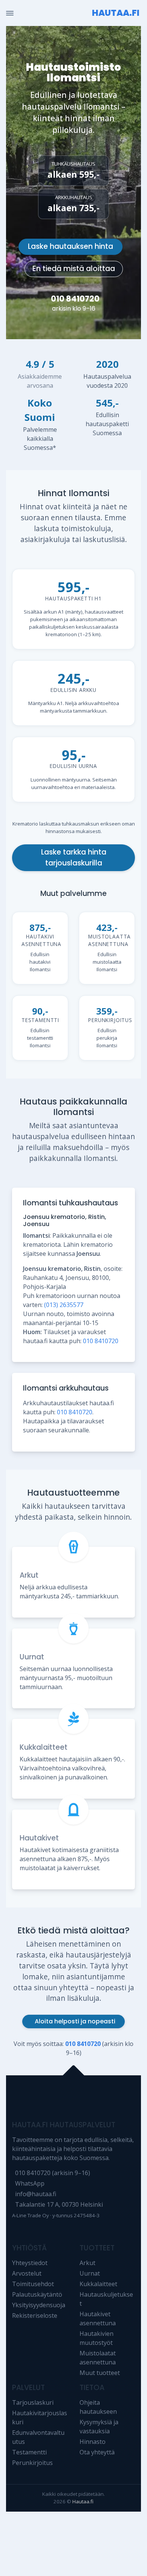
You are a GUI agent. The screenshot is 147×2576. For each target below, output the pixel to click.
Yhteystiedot (30, 2263)
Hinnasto (93, 2442)
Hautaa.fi (83, 2501)
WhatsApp (30, 2183)
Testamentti (29, 2452)
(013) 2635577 (64, 1305)
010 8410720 (75, 299)
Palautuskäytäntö (37, 2294)
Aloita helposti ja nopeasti (75, 2021)
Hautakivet (39, 1838)
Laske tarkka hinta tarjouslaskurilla (74, 858)
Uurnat (32, 1657)
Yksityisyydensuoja (39, 2305)
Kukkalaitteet (44, 1747)
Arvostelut (27, 2273)
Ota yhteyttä (97, 2452)
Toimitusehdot (33, 2284)
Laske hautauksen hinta (70, 246)
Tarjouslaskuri (33, 2402)
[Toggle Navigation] (10, 13)
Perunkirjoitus (32, 2463)
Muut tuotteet (100, 2373)
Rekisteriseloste (35, 2316)
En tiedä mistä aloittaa (74, 269)
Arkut (29, 1575)
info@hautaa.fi (36, 2194)
